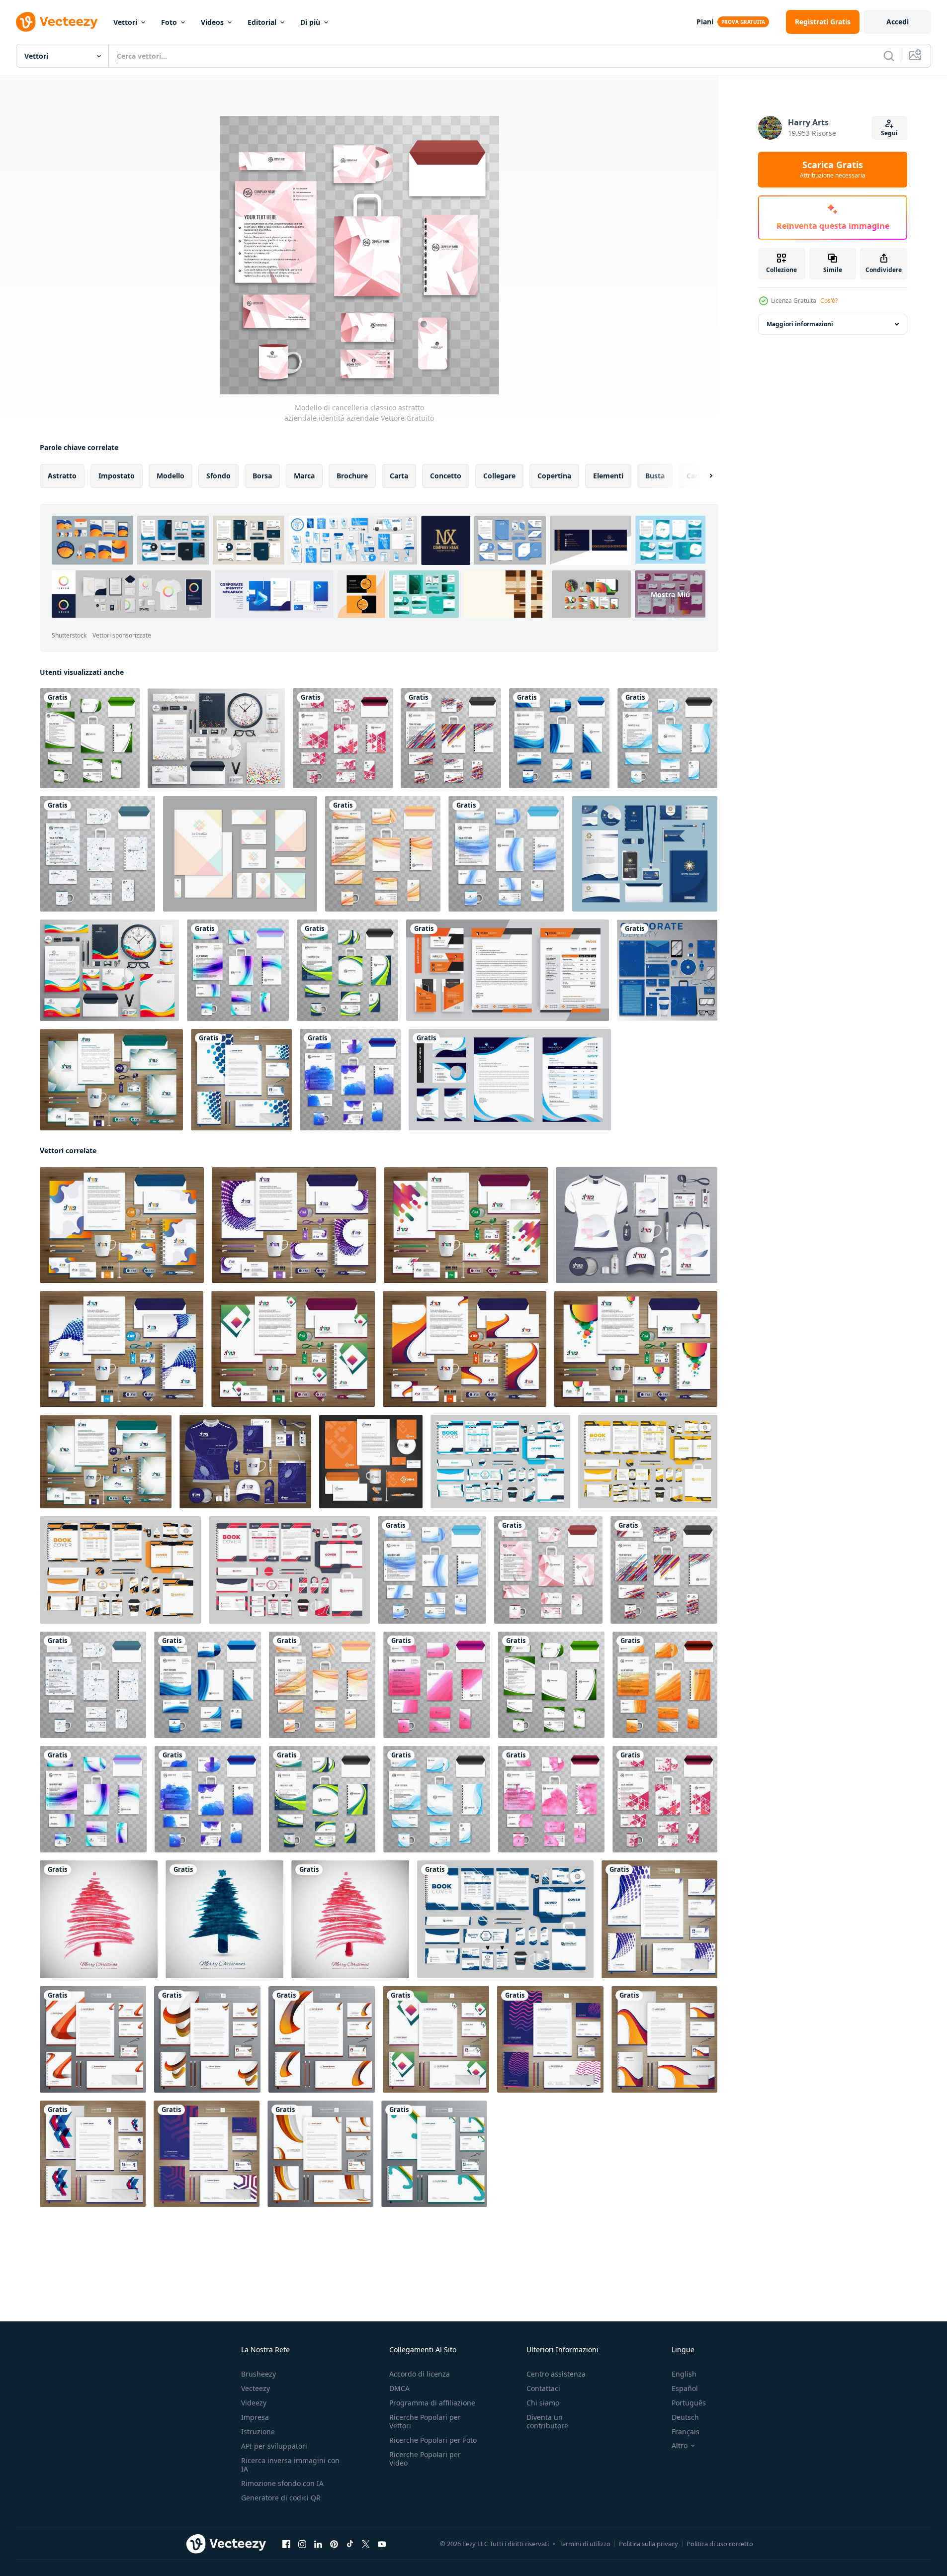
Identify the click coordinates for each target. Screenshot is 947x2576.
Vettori (125, 22)
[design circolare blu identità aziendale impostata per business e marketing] (667, 970)
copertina (554, 476)
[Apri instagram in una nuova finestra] (302, 2544)
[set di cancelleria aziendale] (216, 738)
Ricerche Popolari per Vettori (425, 2421)
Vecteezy (256, 2388)
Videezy (254, 2403)
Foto (169, 22)
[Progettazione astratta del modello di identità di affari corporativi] (122, 1349)
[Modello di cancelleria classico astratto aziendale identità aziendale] (90, 738)
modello (171, 476)
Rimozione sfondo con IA (282, 2483)
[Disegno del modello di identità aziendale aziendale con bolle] (636, 1349)
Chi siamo (543, 2403)
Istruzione (258, 2432)
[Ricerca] (889, 56)
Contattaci (543, 2388)
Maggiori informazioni (800, 324)
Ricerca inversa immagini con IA (290, 2465)
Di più (310, 22)
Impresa (255, 2417)
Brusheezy (258, 2374)
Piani (705, 22)
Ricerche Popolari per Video (425, 2459)
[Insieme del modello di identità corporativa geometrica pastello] (240, 854)
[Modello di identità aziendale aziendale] (293, 1349)
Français (686, 2432)
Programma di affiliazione (432, 2403)
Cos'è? (829, 301)
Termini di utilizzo (585, 2544)
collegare (499, 476)
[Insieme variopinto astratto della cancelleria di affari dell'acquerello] (350, 1080)
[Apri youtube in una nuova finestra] (382, 2544)
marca (304, 476)
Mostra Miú (670, 595)
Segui (889, 133)
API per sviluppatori (274, 2446)
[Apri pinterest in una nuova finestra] (334, 2544)
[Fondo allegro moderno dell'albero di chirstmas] (99, 1919)
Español (685, 2388)
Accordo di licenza (420, 2374)
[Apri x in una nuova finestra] (366, 2544)
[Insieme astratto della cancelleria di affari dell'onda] (667, 738)
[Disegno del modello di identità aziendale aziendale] (122, 1225)
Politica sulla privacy (648, 2544)
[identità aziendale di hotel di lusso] (645, 854)
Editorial (262, 22)
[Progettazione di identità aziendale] (465, 1349)
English (684, 2374)
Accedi (898, 22)
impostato (117, 476)
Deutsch (685, 2417)
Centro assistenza (556, 2374)
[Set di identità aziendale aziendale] (111, 1080)
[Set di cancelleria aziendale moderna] (343, 738)
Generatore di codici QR (281, 2498)
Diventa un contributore (547, 2421)
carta (399, 476)
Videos (212, 22)
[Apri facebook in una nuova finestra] (286, 2544)
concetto (446, 476)
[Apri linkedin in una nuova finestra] (318, 2544)
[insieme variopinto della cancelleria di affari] (109, 970)
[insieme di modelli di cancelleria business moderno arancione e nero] (508, 970)
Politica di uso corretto (720, 2544)
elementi (608, 476)
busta (655, 476)
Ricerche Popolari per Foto (433, 2440)
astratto (62, 476)
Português (689, 2403)
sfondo (218, 476)
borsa (262, 476)
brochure (352, 476)
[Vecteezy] (57, 22)
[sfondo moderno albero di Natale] (224, 1919)
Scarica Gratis (833, 170)
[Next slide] (702, 476)
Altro (680, 2446)
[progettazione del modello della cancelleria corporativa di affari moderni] (510, 1080)
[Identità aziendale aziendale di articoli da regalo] (245, 1462)
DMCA (399, 2388)
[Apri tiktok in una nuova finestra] (350, 2544)
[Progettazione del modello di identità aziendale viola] (294, 1225)
